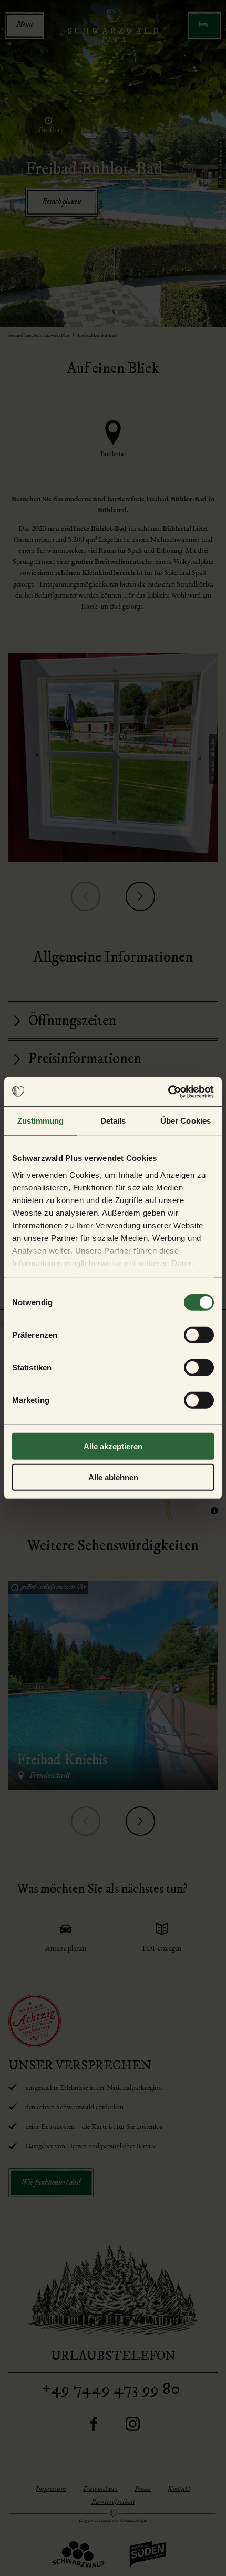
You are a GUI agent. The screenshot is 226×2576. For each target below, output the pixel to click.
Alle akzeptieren (113, 1446)
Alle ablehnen (113, 1477)
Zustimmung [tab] (41, 1121)
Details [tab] (113, 1121)
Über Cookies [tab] (186, 1121)
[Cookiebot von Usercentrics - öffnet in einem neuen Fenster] (168, 1092)
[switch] (199, 1335)
